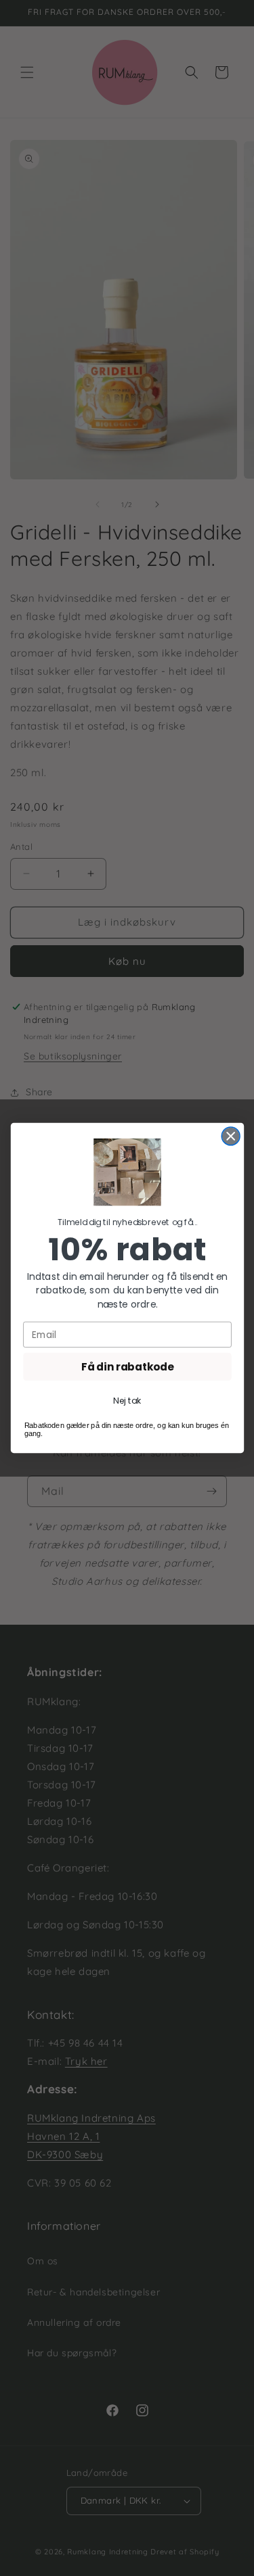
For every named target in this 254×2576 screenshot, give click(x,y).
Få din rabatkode (127, 1367)
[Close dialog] (231, 1136)
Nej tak (127, 1401)
